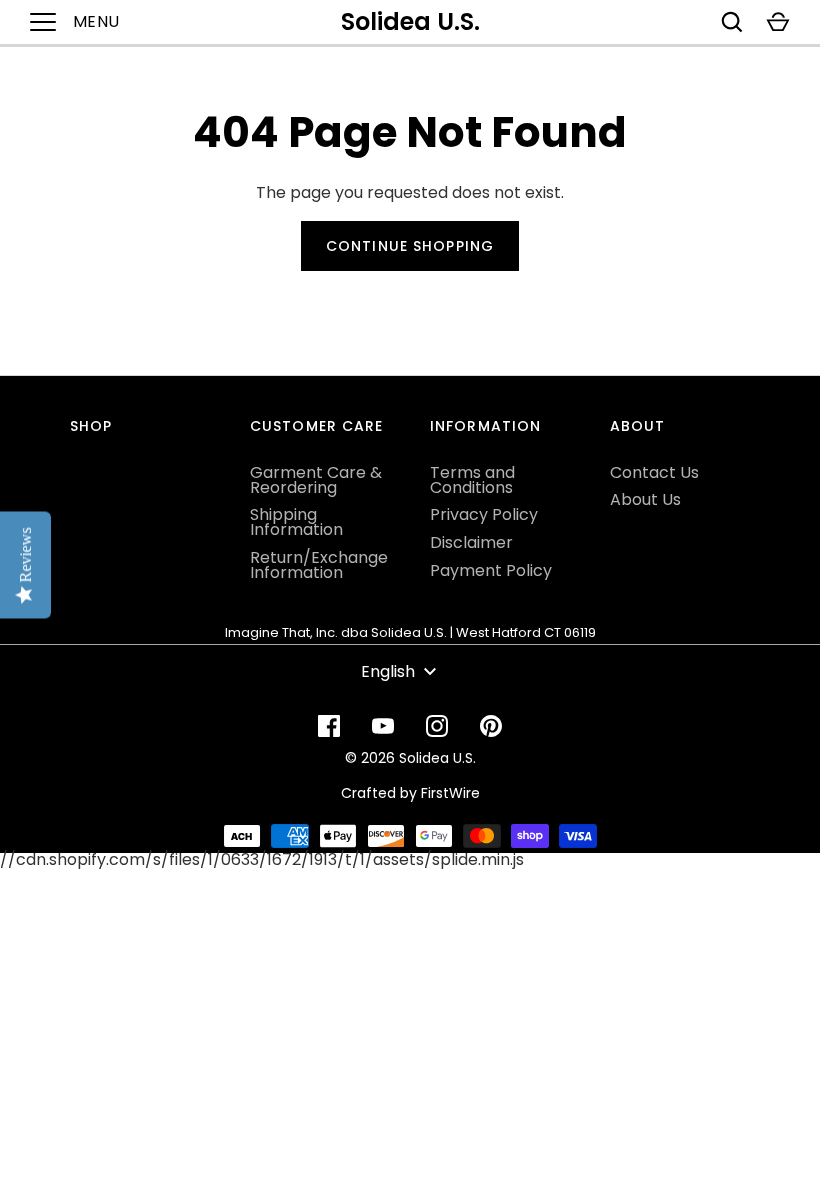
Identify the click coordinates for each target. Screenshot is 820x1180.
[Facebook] (329, 726)
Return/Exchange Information (319, 565)
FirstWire (450, 793)
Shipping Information (296, 522)
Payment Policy (491, 570)
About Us (645, 499)
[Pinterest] (491, 726)
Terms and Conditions (472, 480)
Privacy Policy (484, 514)
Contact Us (654, 472)
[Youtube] (383, 726)
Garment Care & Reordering (316, 480)
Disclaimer (471, 542)
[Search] (732, 22)
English (388, 671)
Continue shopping (410, 246)
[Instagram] (437, 726)
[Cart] (778, 22)
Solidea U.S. (410, 21)
